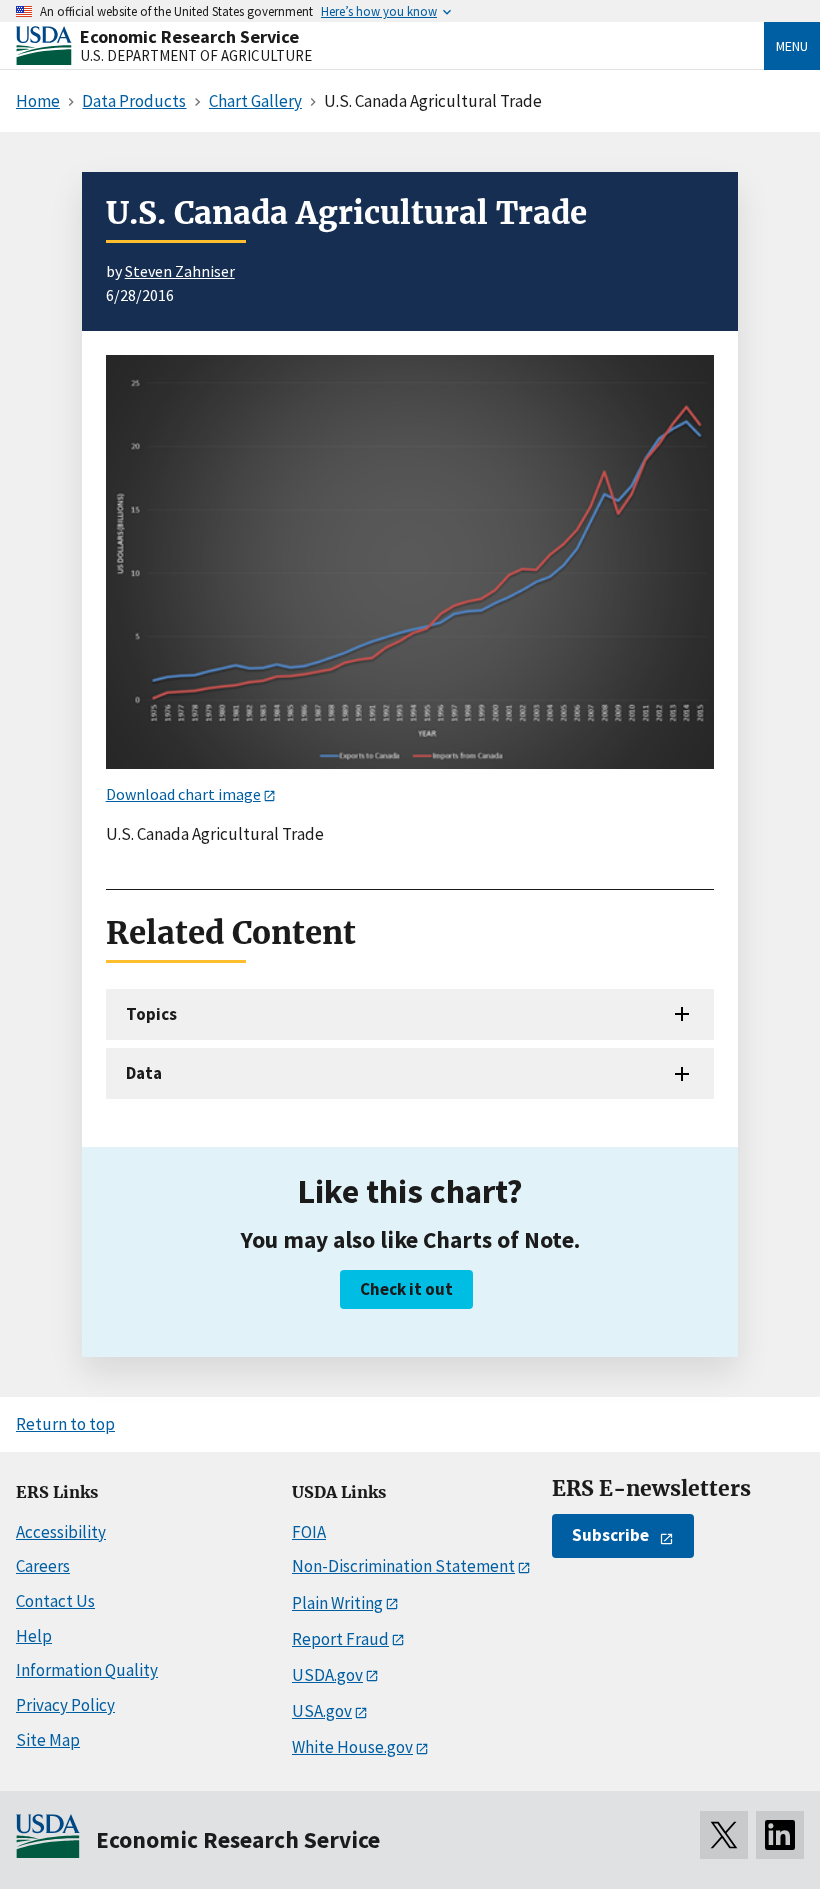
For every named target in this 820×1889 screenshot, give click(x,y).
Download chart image (183, 794)
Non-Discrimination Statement (403, 1566)
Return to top (65, 1424)
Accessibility (61, 1532)
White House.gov (352, 1747)
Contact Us (55, 1601)
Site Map (48, 1740)
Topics (151, 1014)
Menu (792, 46)
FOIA (309, 1532)
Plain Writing (337, 1603)
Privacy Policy (65, 1705)
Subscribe (610, 1535)
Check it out (406, 1289)
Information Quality (87, 1670)
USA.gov (322, 1711)
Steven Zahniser (180, 271)
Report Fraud (340, 1639)
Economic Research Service (189, 36)
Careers (43, 1566)
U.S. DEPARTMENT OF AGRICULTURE (196, 55)
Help (34, 1636)
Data (144, 1073)
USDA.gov (327, 1675)
